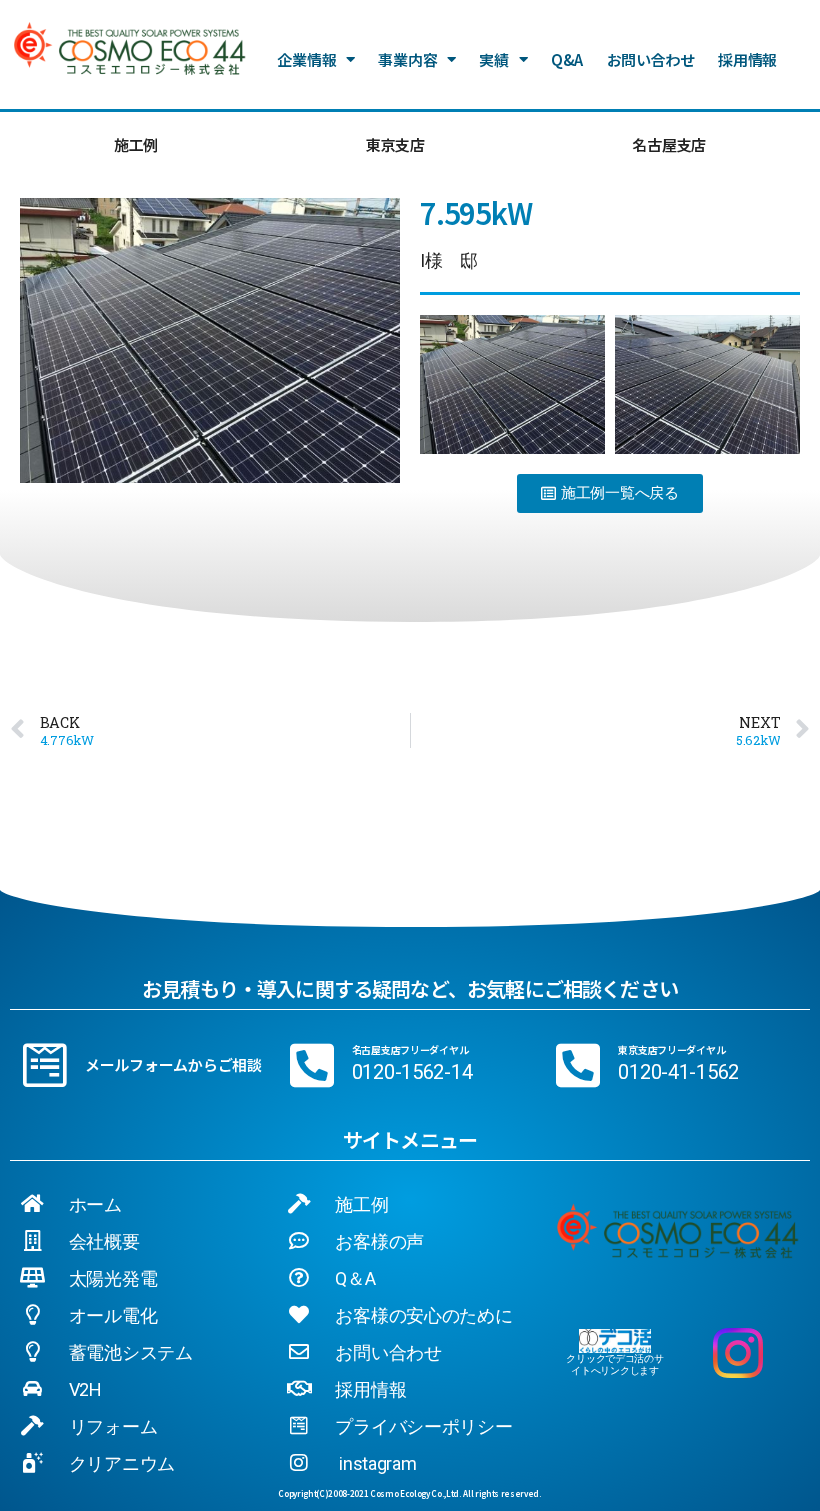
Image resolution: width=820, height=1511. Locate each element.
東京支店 (395, 144)
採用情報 (747, 59)
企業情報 (306, 59)
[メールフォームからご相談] (45, 1065)
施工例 (136, 144)
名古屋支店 (669, 144)
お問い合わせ (651, 59)
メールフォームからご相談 (173, 1064)
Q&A (567, 59)
